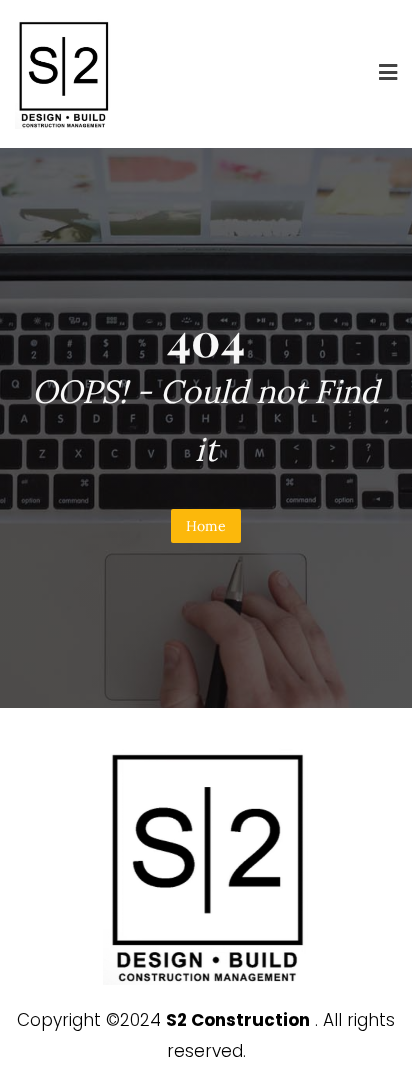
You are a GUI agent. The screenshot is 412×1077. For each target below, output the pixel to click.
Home (206, 526)
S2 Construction (238, 1020)
